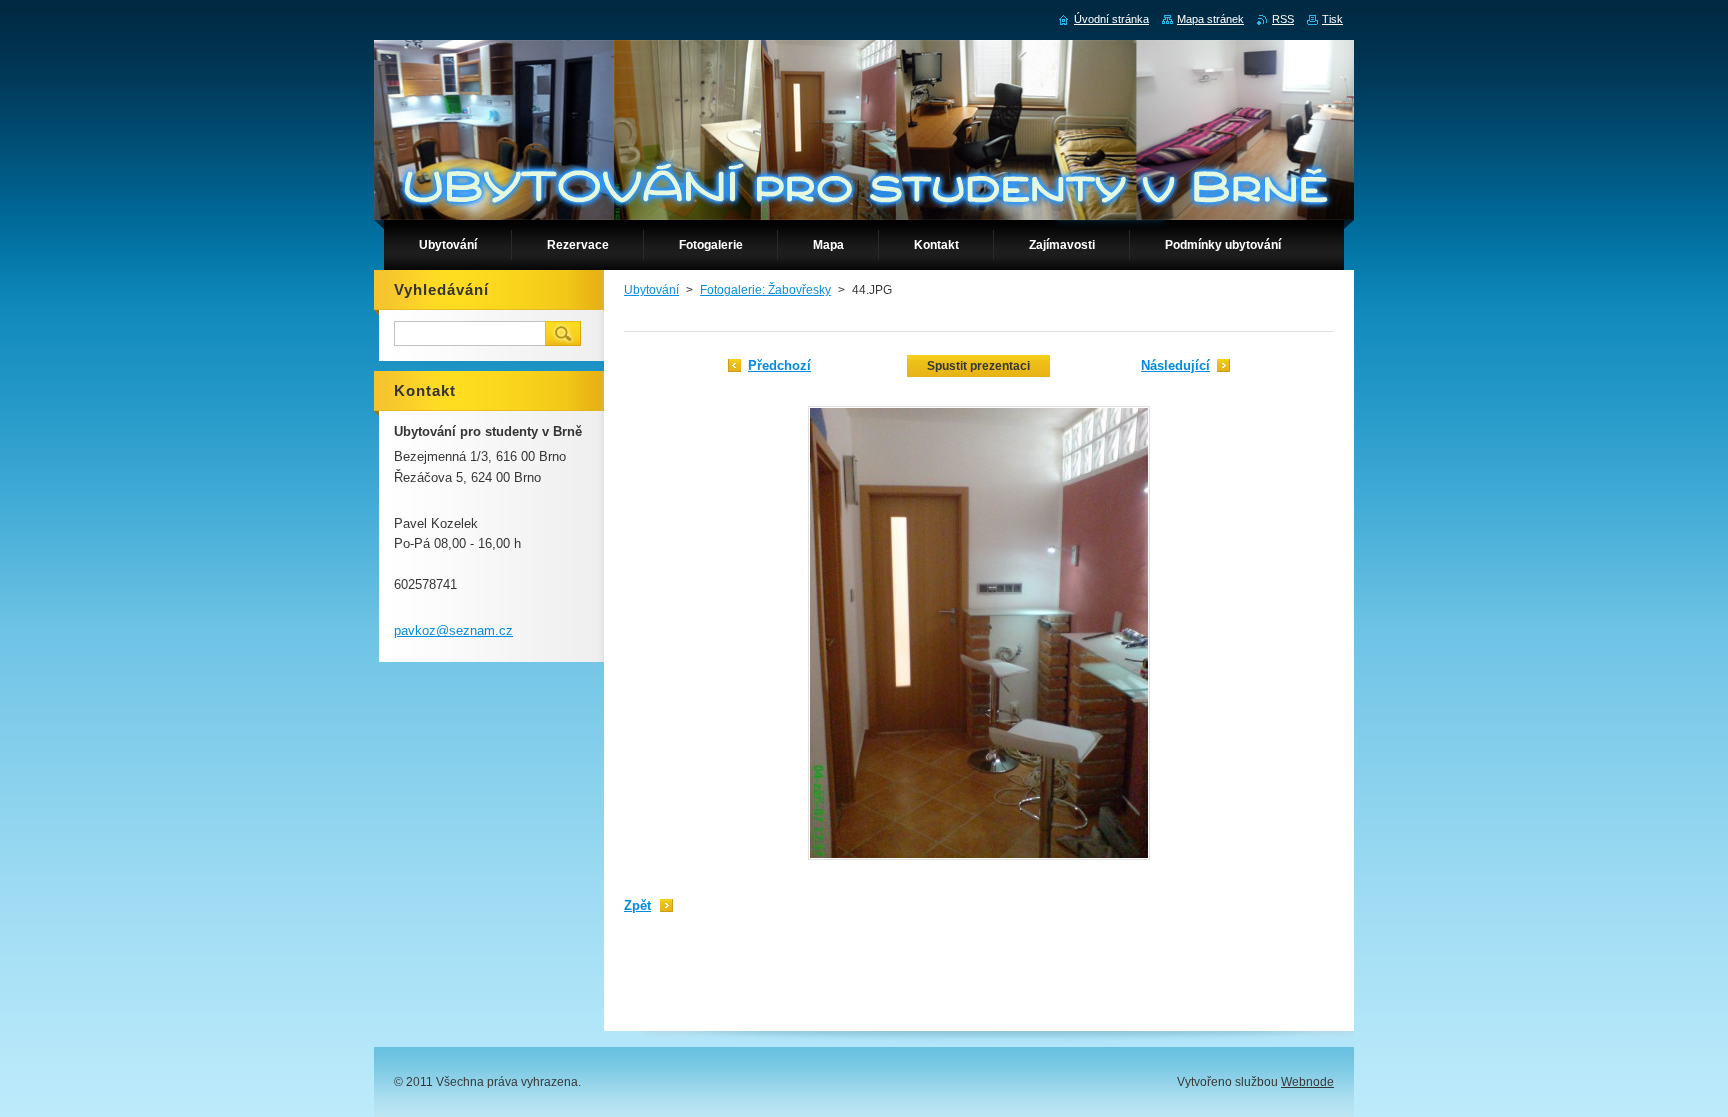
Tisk (1332, 19)
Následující (1175, 365)
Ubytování (651, 290)
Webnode (1307, 1082)
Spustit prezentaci (978, 366)
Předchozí (779, 365)
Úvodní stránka (1111, 19)
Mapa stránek (1210, 19)
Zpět (637, 905)
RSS (1283, 19)
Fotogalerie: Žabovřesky (765, 290)
